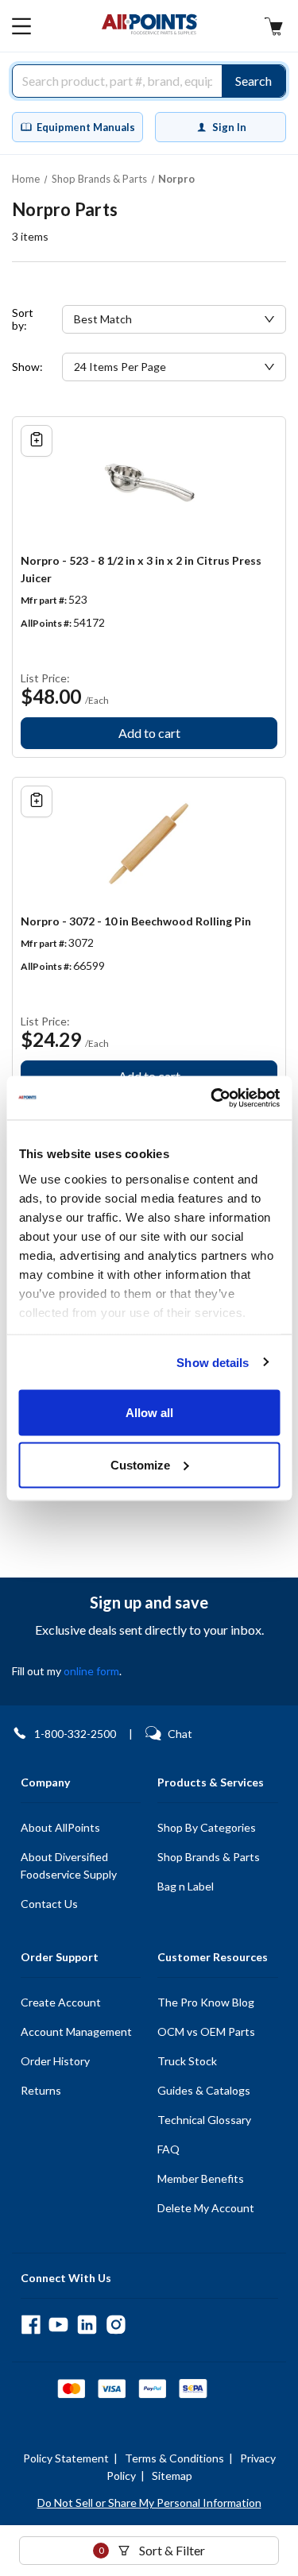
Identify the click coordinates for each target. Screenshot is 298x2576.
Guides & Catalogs (204, 2090)
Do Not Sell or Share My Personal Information (149, 2503)
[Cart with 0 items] (273, 28)
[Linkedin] (87, 2325)
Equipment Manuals (86, 127)
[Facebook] (31, 2325)
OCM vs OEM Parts (206, 2031)
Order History (55, 2061)
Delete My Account (206, 2208)
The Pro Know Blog (206, 2002)
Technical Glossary (204, 2120)
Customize (140, 1464)
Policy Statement (66, 2458)
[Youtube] (58, 2325)
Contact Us (49, 1904)
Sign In (229, 127)
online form (91, 1671)
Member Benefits (201, 2178)
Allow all (149, 1413)
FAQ (168, 2149)
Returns (41, 2090)
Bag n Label (186, 1886)
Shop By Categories (207, 1827)
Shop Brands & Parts (209, 1857)
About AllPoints (60, 1827)
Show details (213, 1362)
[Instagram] (116, 2325)
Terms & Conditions (174, 2458)
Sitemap (172, 2476)
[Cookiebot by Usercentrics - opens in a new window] (212, 1098)
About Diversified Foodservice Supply (69, 1865)
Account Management (76, 2031)
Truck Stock (187, 2061)
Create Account (61, 2002)
